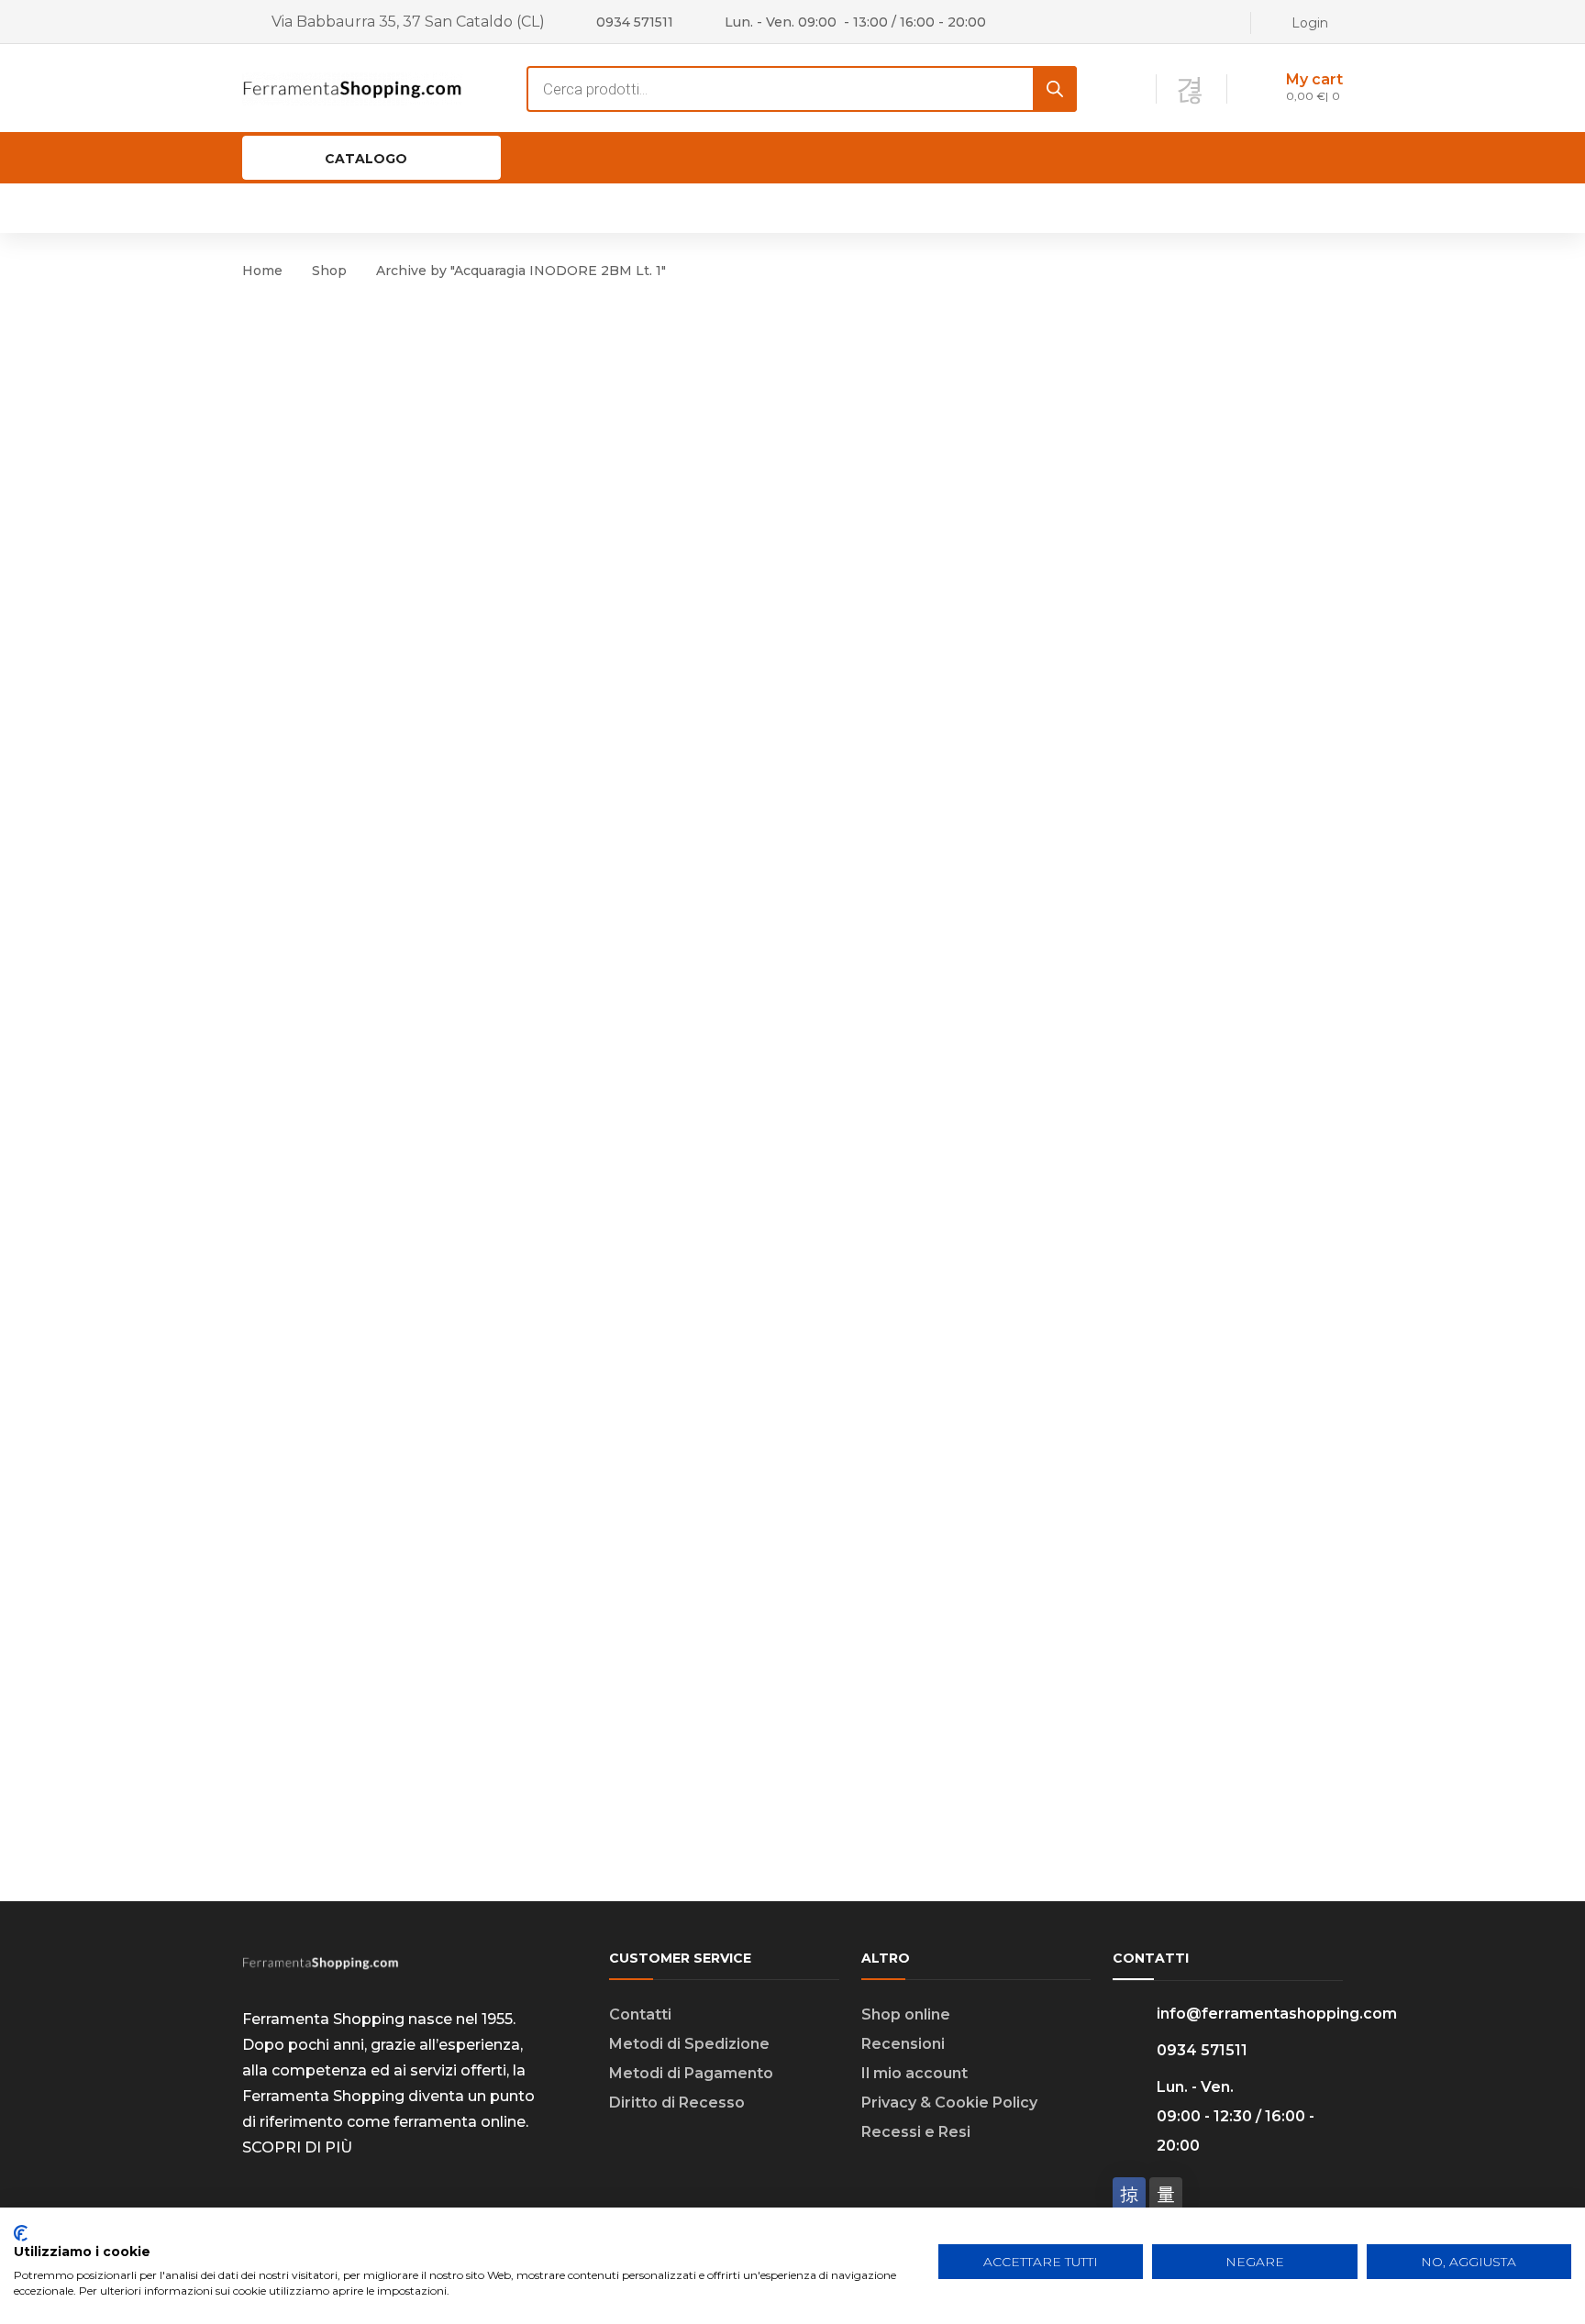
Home (262, 271)
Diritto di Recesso (677, 2103)
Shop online (906, 2014)
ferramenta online (460, 2122)
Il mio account (914, 2073)
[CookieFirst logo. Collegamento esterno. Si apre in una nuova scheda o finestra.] (21, 2233)
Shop (329, 271)
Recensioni (903, 2044)
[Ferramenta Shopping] (352, 88)
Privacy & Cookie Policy (949, 2103)
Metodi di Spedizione (689, 2044)
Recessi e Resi (916, 2132)
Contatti (640, 2014)
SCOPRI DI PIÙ (297, 2147)
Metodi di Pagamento (691, 2073)
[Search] (1055, 89)
